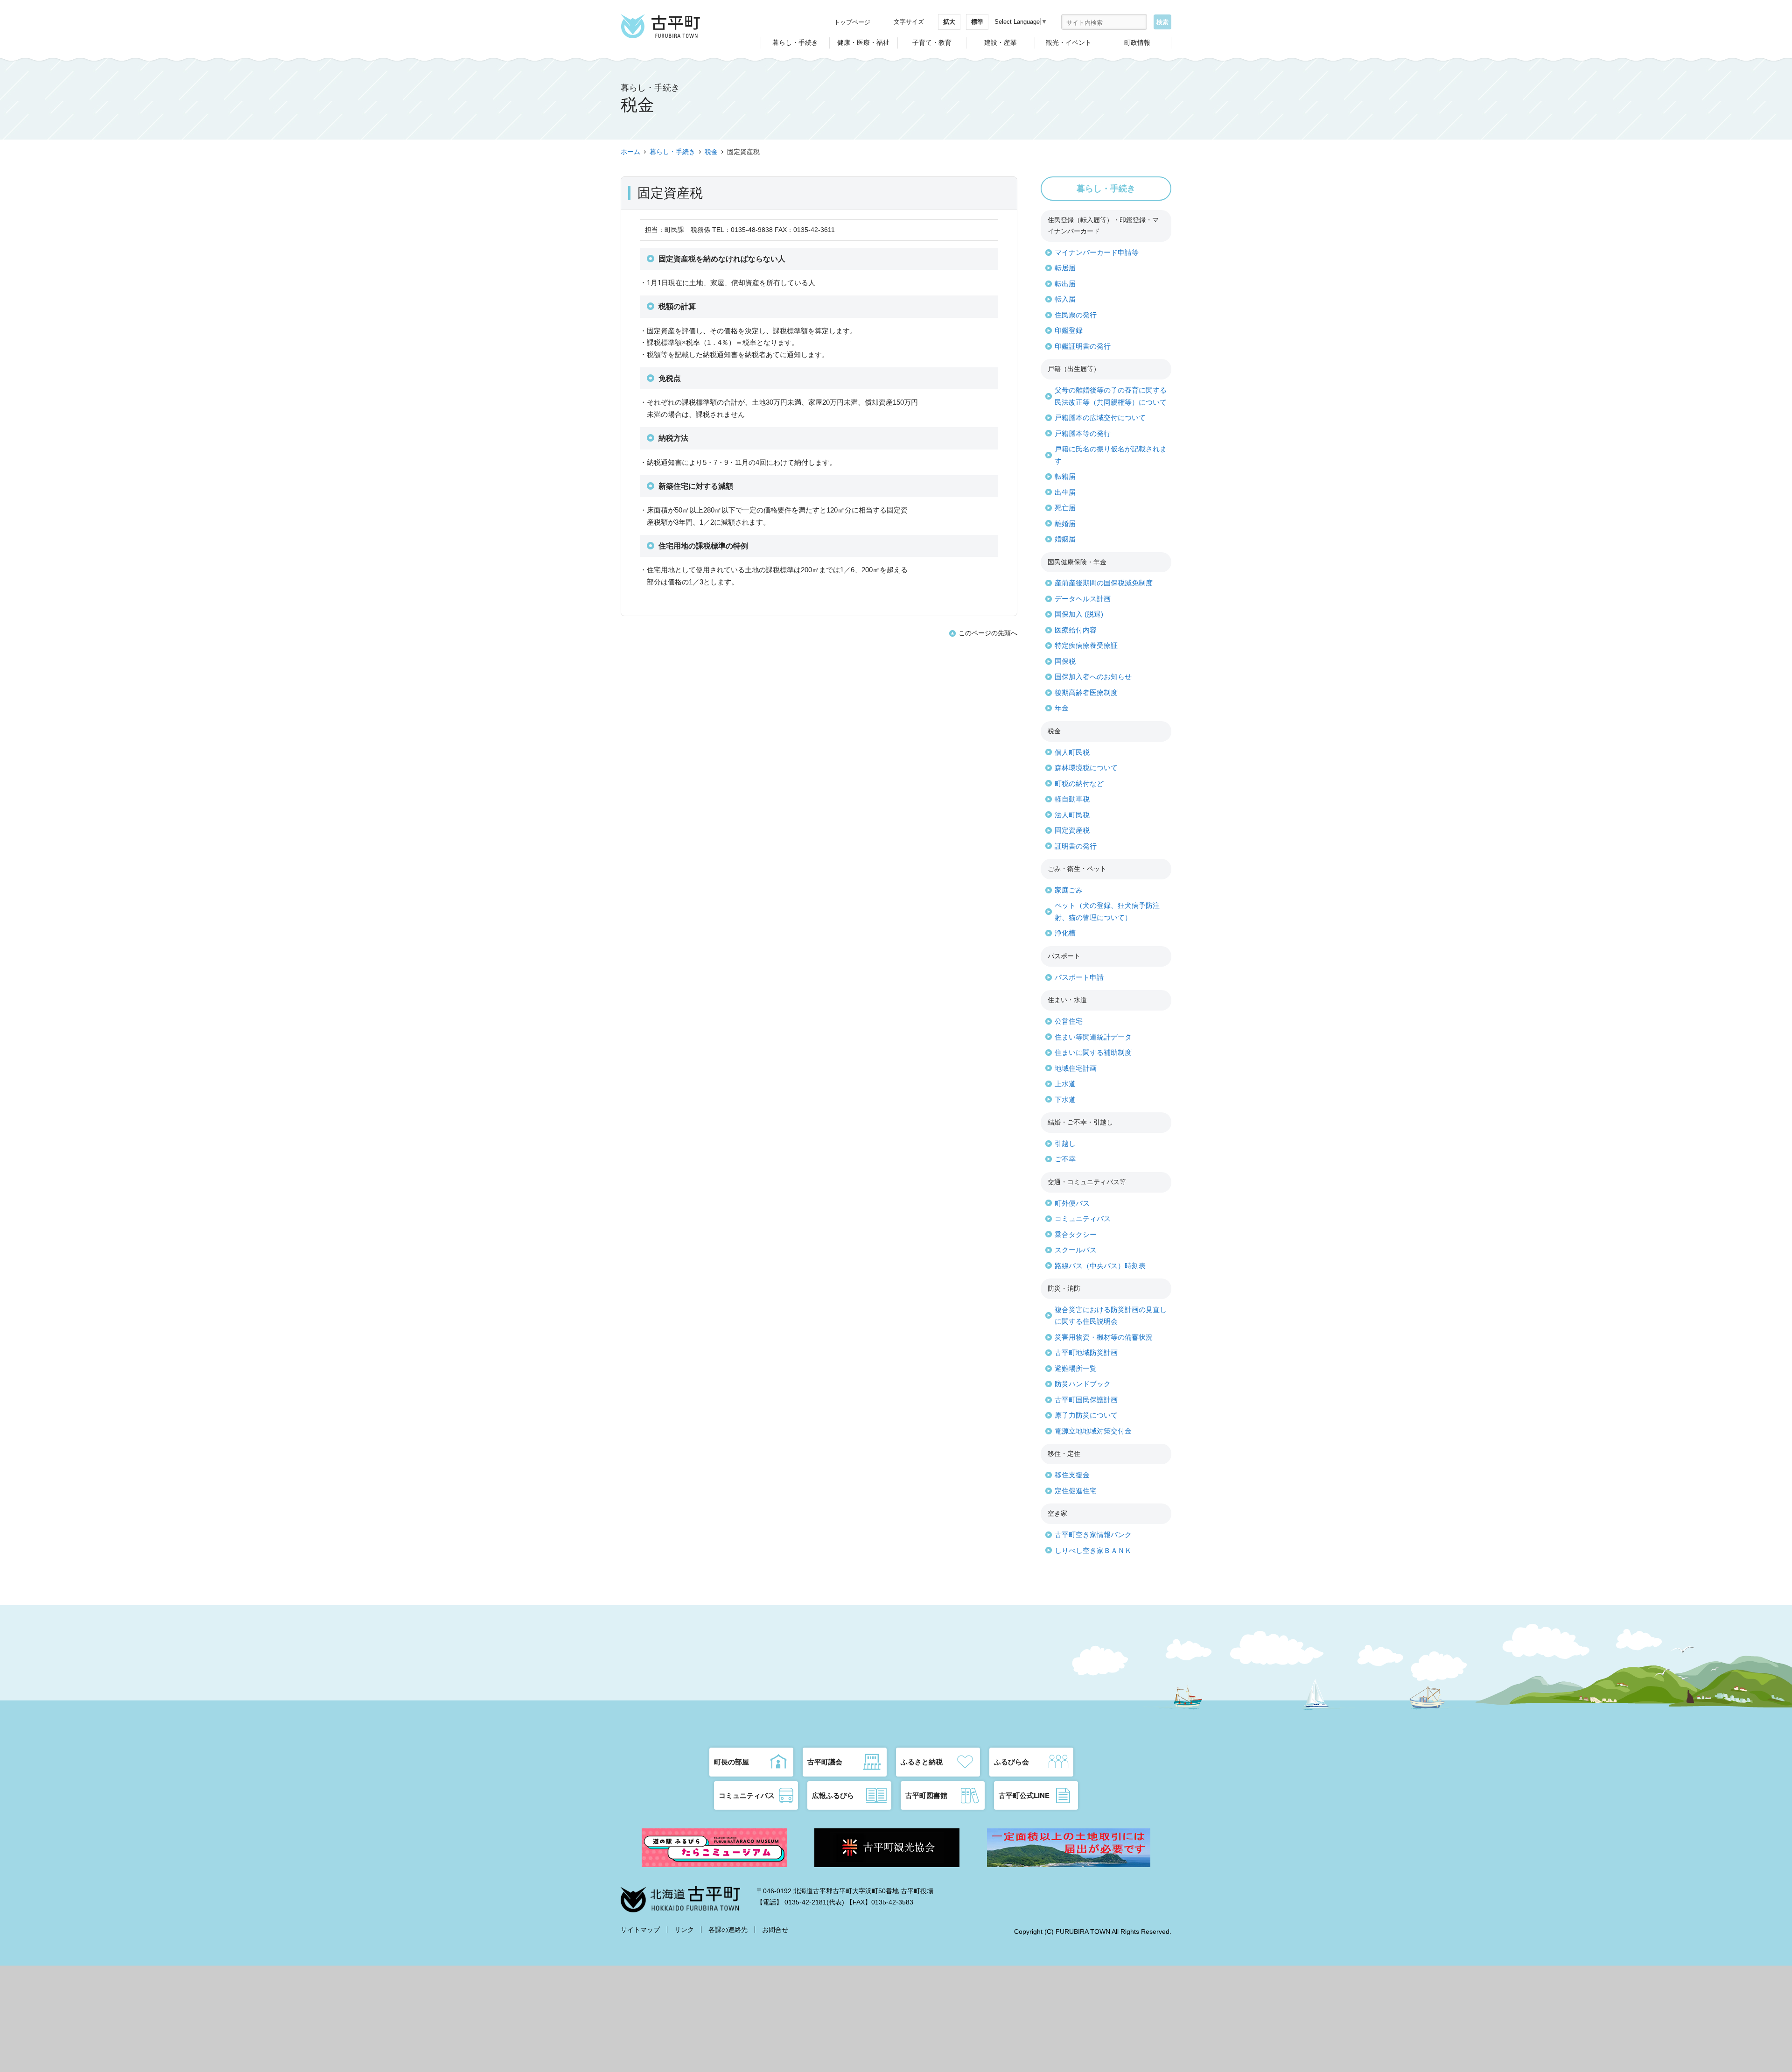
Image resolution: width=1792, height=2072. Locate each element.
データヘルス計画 (1083, 599)
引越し (1065, 1143)
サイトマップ (640, 1930)
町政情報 (1137, 42)
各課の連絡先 (728, 1930)
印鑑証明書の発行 (1083, 346)
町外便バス (1072, 1203)
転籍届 (1065, 476)
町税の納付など (1079, 783)
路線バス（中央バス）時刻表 (1100, 1266)
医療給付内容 (1076, 630)
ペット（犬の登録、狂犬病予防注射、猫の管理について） (1107, 911)
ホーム (630, 152)
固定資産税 (1072, 830)
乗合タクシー (1076, 1234)
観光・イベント (1069, 42)
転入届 (1065, 299)
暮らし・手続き (795, 42)
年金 (1062, 708)
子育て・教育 (932, 42)
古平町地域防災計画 (1086, 1352)
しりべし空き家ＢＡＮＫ (1093, 1550)
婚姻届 (1065, 539)
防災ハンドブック (1083, 1384)
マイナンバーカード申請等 (1097, 252)
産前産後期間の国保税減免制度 (1104, 583)
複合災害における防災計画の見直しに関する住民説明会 (1111, 1316)
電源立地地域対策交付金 (1093, 1431)
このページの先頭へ (988, 633)
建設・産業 (1001, 42)
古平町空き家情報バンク (1093, 1535)
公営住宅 (1069, 1021)
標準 (977, 22)
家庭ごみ (1069, 890)
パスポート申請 (1079, 977)
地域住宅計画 (1076, 1068)
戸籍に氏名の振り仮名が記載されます (1111, 455)
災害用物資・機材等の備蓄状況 (1104, 1337)
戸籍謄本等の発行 (1083, 433)
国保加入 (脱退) (1079, 614)
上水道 (1065, 1084)
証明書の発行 (1076, 846)
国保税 (1065, 661)
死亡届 (1065, 508)
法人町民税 (1072, 815)
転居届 (1065, 268)
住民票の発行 (1076, 315)
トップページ (852, 22)
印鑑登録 (1069, 330)
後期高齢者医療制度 (1086, 692)
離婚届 (1065, 523)
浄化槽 (1065, 933)
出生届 (1065, 492)
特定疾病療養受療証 (1086, 645)
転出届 (1065, 284)
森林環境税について (1086, 768)
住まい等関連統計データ (1093, 1037)
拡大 (949, 22)
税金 (711, 152)
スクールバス (1076, 1250)
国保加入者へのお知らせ (1093, 677)
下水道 (1065, 1099)
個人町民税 (1072, 752)
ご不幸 (1065, 1159)
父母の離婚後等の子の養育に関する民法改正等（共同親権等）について (1111, 396)
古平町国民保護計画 (1086, 1400)
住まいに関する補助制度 (1093, 1052)
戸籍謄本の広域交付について (1100, 418)
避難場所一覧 (1076, 1368)
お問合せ (775, 1930)
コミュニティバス (1083, 1219)
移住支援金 (1072, 1475)
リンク (684, 1930)
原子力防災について (1086, 1415)
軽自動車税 (1072, 799)
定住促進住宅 (1076, 1491)
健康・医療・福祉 (863, 42)
